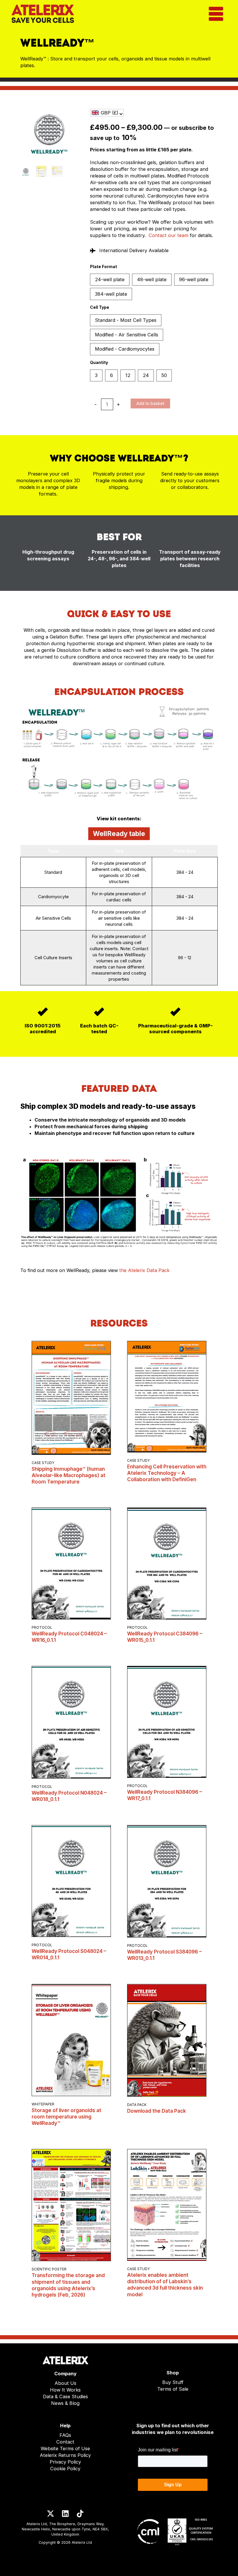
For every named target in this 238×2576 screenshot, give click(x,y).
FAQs (65, 2435)
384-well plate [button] (111, 294)
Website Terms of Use (65, 2448)
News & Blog (65, 2403)
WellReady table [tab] (119, 834)
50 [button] (164, 375)
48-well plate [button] (152, 279)
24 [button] (146, 375)
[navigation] (107, 113)
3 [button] (96, 375)
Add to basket (150, 403)
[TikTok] (80, 2514)
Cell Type (100, 307)
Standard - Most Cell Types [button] (126, 320)
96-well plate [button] (194, 279)
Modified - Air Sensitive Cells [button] (127, 335)
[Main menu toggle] (216, 14)
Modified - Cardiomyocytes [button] (125, 349)
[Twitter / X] (51, 2514)
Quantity (99, 362)
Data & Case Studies (65, 2396)
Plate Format (103, 267)
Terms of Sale (173, 2389)
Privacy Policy (65, 2462)
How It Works (65, 2390)
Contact (65, 2442)
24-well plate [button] (110, 279)
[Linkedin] (65, 2514)
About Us (65, 2383)
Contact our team (168, 235)
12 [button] (128, 375)
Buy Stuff (173, 2382)
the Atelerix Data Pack (144, 1270)
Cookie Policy (65, 2469)
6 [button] (111, 375)
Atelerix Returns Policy (65, 2455)
